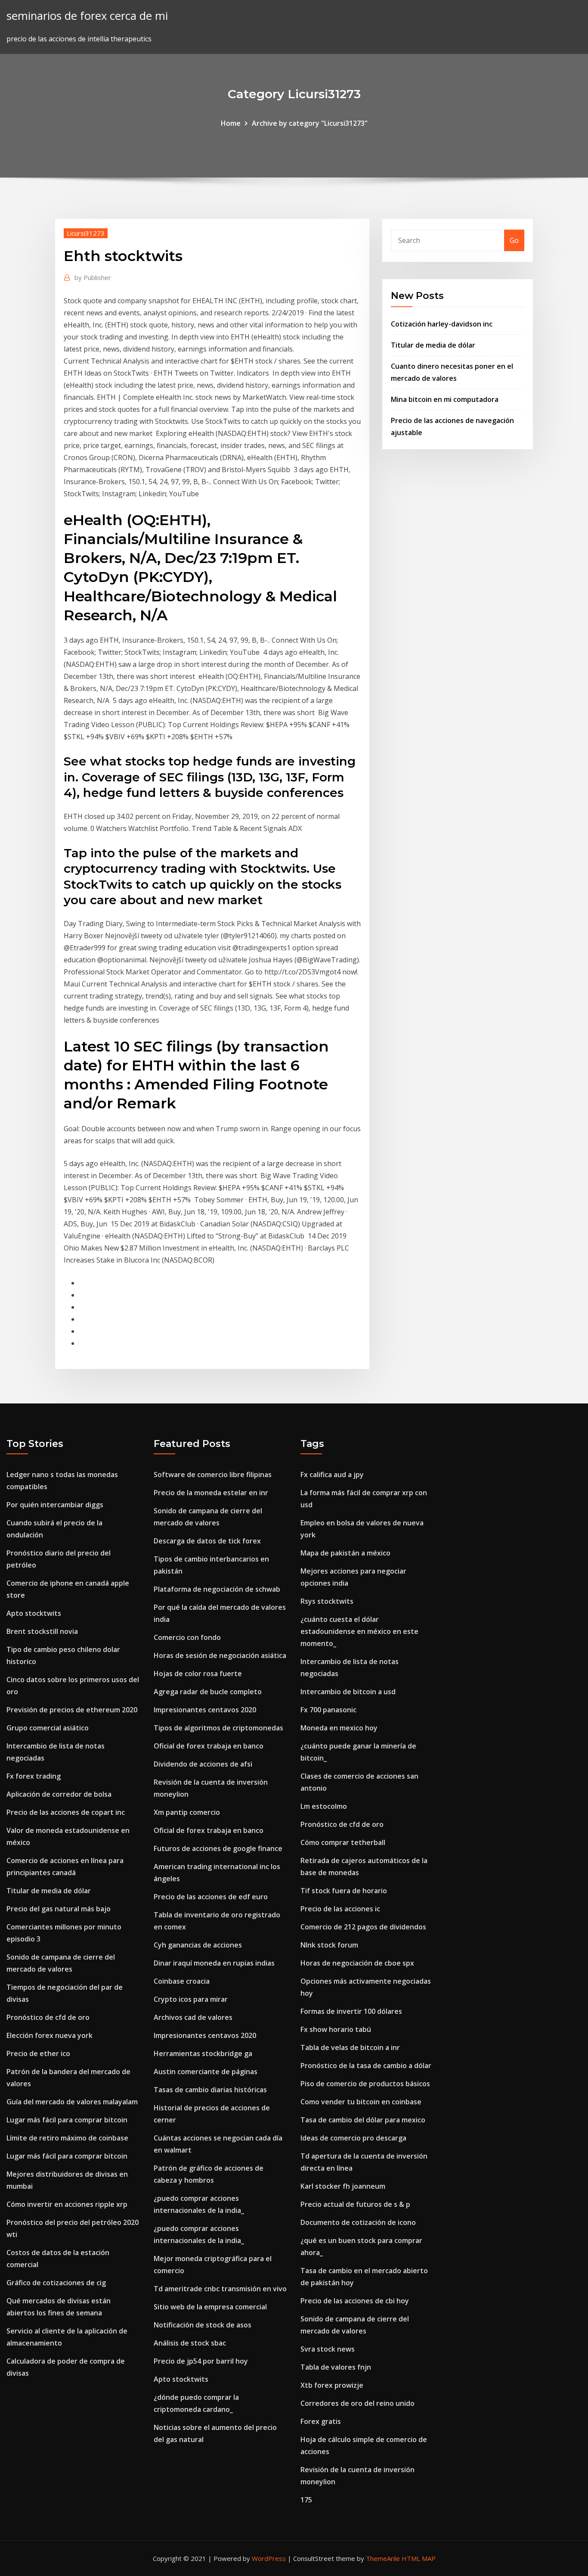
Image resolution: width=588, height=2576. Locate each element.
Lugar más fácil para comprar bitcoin (67, 2120)
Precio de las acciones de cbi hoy (355, 2301)
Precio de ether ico (38, 2053)
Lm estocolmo (324, 1806)
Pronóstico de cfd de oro (48, 2017)
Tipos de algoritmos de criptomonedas (218, 1728)
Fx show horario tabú (336, 2029)
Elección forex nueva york (50, 2035)
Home (231, 123)
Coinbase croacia (182, 1981)
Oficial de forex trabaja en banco (209, 1746)
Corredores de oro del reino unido (357, 2403)
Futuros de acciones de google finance (218, 1848)
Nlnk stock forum (329, 1945)
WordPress (269, 2558)
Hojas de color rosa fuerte (198, 1674)
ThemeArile (383, 2558)
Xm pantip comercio (187, 1812)
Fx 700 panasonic (328, 1710)
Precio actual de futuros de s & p (355, 2204)
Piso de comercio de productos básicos (365, 2084)
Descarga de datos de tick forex (207, 1541)
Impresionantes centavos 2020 (205, 1710)
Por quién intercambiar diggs (55, 1505)
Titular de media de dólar (433, 345)
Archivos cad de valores (193, 2017)
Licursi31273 (86, 233)
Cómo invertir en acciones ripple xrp (67, 2204)
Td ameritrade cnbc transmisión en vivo (220, 2289)
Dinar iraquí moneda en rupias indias (214, 1963)
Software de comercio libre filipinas (213, 1475)
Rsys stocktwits (327, 1601)
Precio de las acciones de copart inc (66, 1812)
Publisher (93, 277)
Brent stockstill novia (42, 1631)
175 (306, 2500)
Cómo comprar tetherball (343, 1842)
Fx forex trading (34, 1776)
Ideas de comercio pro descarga (353, 2138)
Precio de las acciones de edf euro (211, 1897)
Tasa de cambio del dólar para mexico (363, 2120)
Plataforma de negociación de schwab (217, 1589)
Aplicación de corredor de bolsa (59, 1794)
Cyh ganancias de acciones (198, 1945)
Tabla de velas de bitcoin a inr (350, 2047)
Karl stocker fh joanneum (343, 2186)
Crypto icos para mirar (191, 1999)
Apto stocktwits (34, 1613)
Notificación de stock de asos (203, 2325)
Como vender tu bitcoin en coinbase (361, 2102)
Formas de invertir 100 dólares (351, 2011)
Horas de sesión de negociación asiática (220, 1655)
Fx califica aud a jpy (332, 1475)
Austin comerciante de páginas (206, 2072)
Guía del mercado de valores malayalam (72, 2102)
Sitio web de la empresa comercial (210, 2307)
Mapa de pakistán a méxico (345, 1553)
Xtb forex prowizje (332, 2385)
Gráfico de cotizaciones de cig (56, 2283)
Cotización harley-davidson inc (442, 324)
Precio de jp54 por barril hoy (201, 2361)
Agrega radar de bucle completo (208, 1692)
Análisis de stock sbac (190, 2343)
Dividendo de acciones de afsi (203, 1764)
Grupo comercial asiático (48, 1728)
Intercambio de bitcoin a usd (348, 1692)
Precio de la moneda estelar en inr (211, 1493)
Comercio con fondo (187, 1637)
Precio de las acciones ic (340, 1909)
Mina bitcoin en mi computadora (445, 399)
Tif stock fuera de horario (344, 1891)
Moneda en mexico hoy (339, 1728)
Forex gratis (321, 2421)
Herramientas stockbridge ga (203, 2053)
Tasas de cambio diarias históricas (210, 2090)
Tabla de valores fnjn (336, 2367)
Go (514, 240)
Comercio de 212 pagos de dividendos (363, 1927)
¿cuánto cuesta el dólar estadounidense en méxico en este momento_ (359, 1631)
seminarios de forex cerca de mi (87, 16)
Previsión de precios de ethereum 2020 (72, 1710)
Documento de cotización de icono (358, 2222)
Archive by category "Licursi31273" (310, 123)
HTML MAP (419, 2558)
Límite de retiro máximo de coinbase (67, 2138)
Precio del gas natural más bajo (59, 1909)
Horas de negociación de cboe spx (357, 1963)
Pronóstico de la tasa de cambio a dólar (366, 2066)
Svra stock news (328, 2349)
